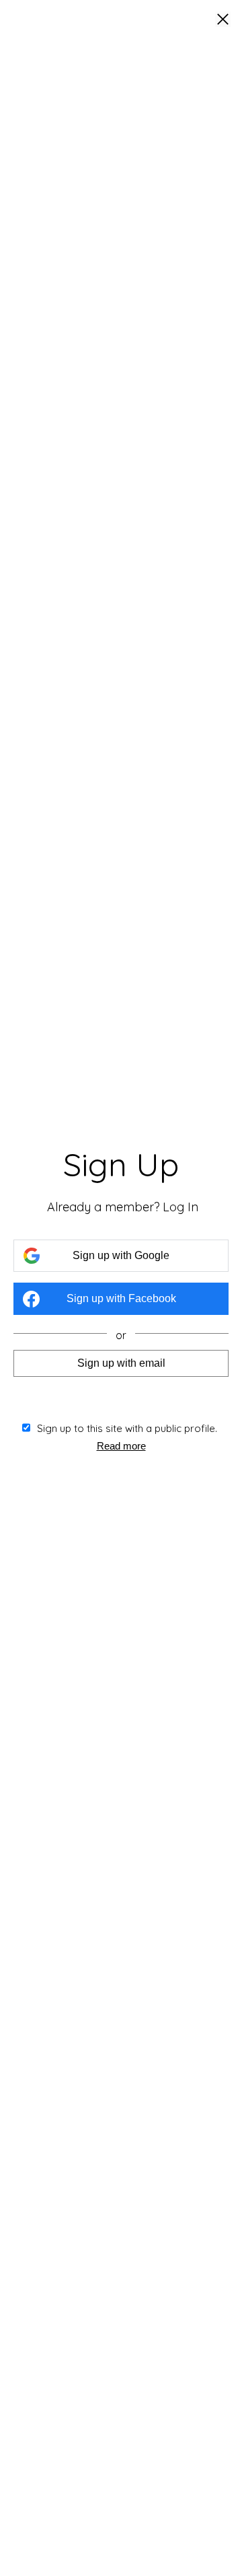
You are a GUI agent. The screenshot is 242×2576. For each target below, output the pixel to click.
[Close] (223, 20)
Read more (121, 1446)
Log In (180, 1207)
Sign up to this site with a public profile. (127, 1428)
